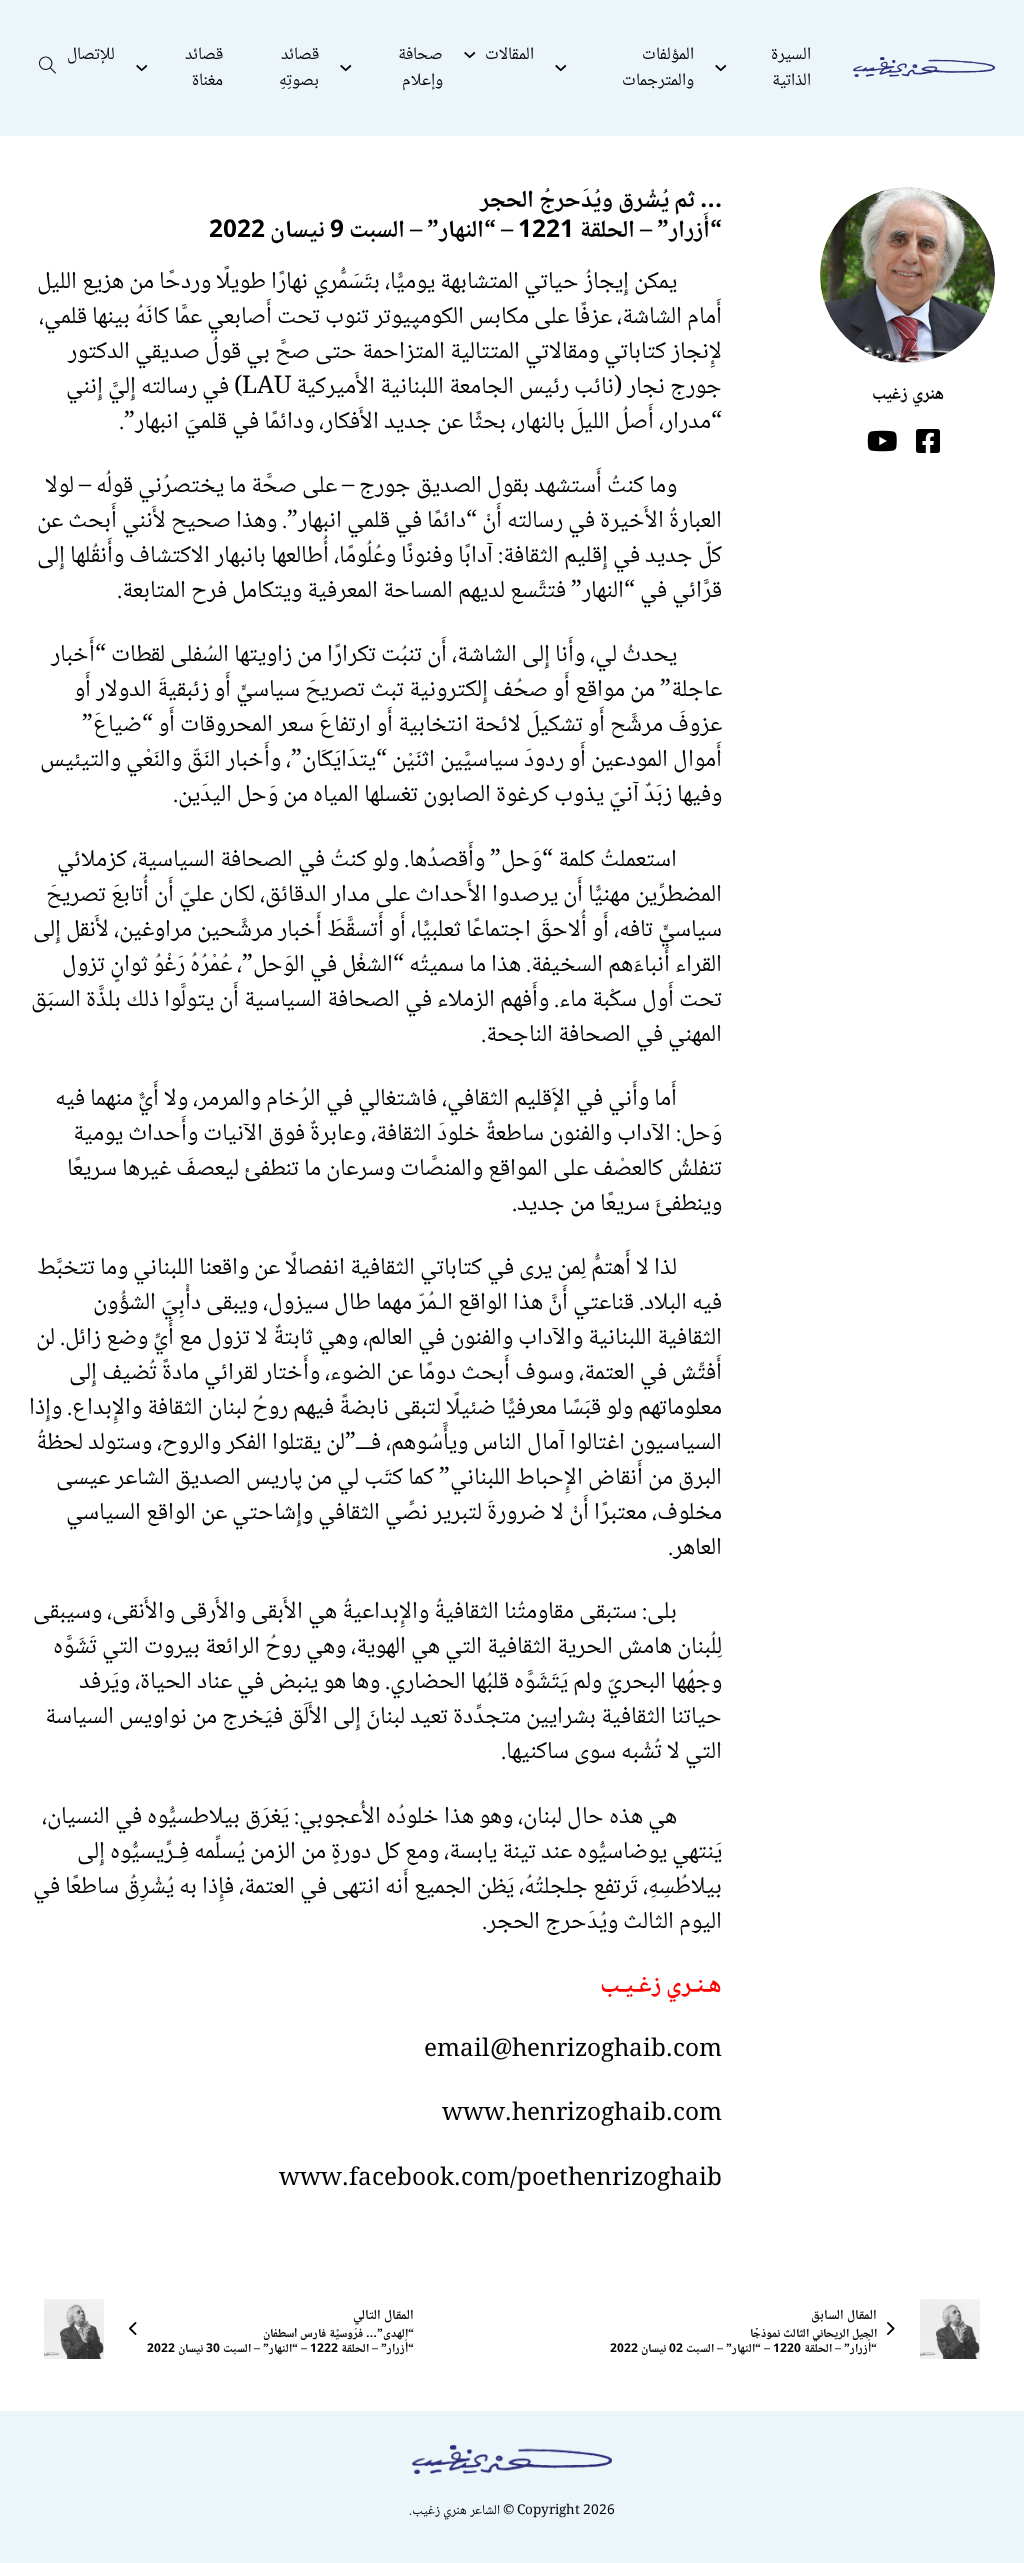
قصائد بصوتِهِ (299, 68)
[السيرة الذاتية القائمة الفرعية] (721, 68)
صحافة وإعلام (420, 68)
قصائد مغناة (204, 68)
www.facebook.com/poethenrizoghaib (500, 2179)
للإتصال (91, 55)
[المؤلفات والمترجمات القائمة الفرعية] (561, 68)
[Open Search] (48, 68)
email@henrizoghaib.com (573, 2050)
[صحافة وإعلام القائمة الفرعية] (346, 68)
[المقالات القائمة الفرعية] (470, 55)
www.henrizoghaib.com (582, 2114)
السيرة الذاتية (791, 68)
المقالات (509, 55)
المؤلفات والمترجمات (657, 68)
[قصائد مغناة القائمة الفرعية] (142, 68)
